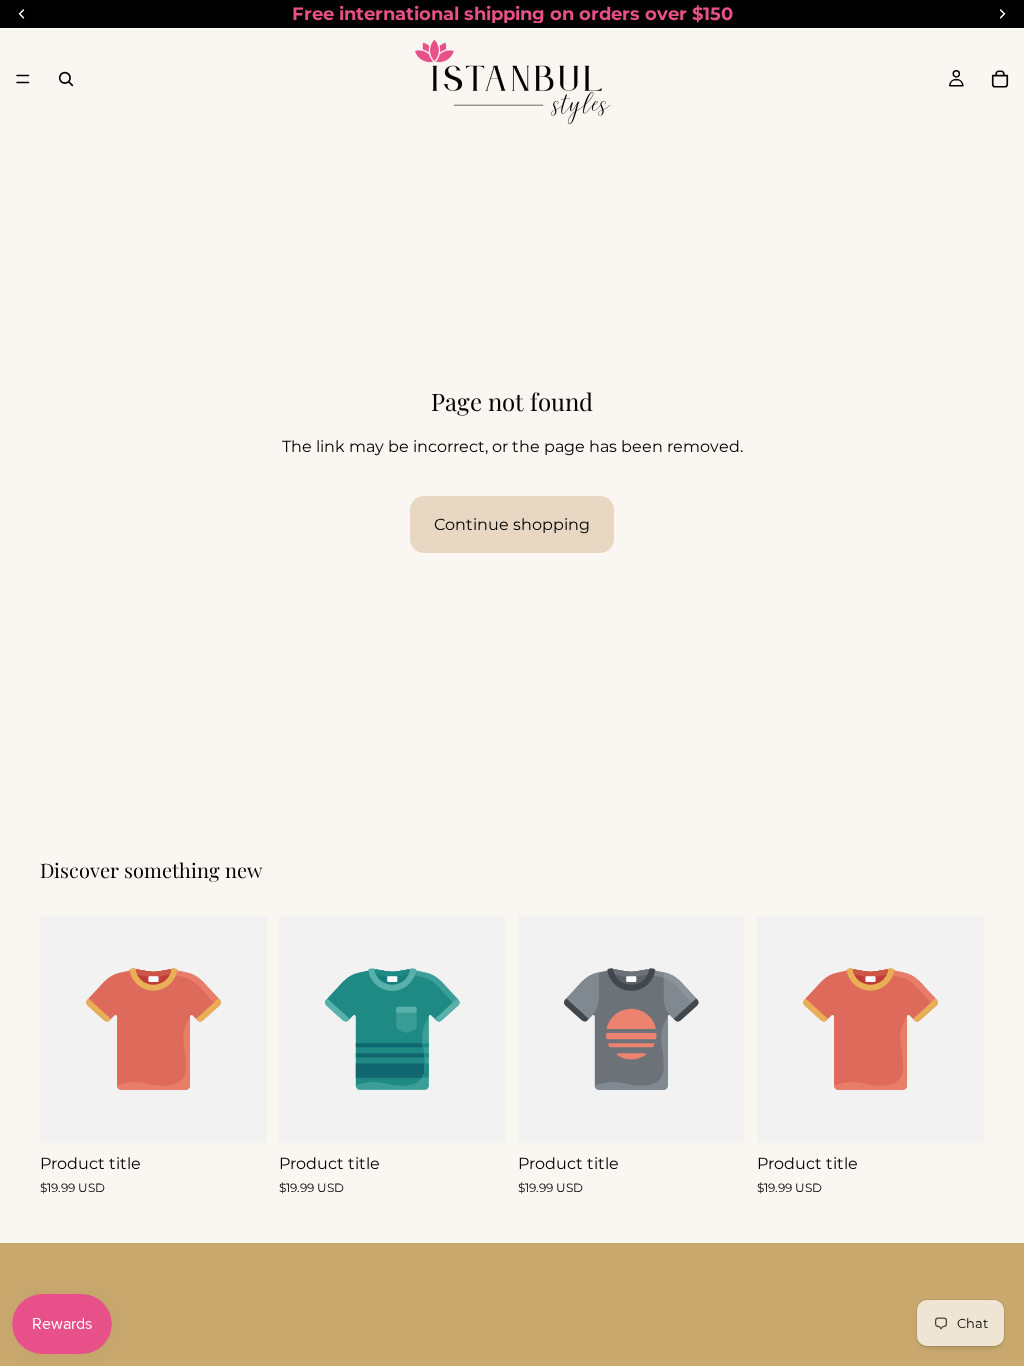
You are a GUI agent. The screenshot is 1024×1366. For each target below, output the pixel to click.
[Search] (66, 79)
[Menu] (23, 79)
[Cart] (1000, 79)
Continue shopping (512, 524)
